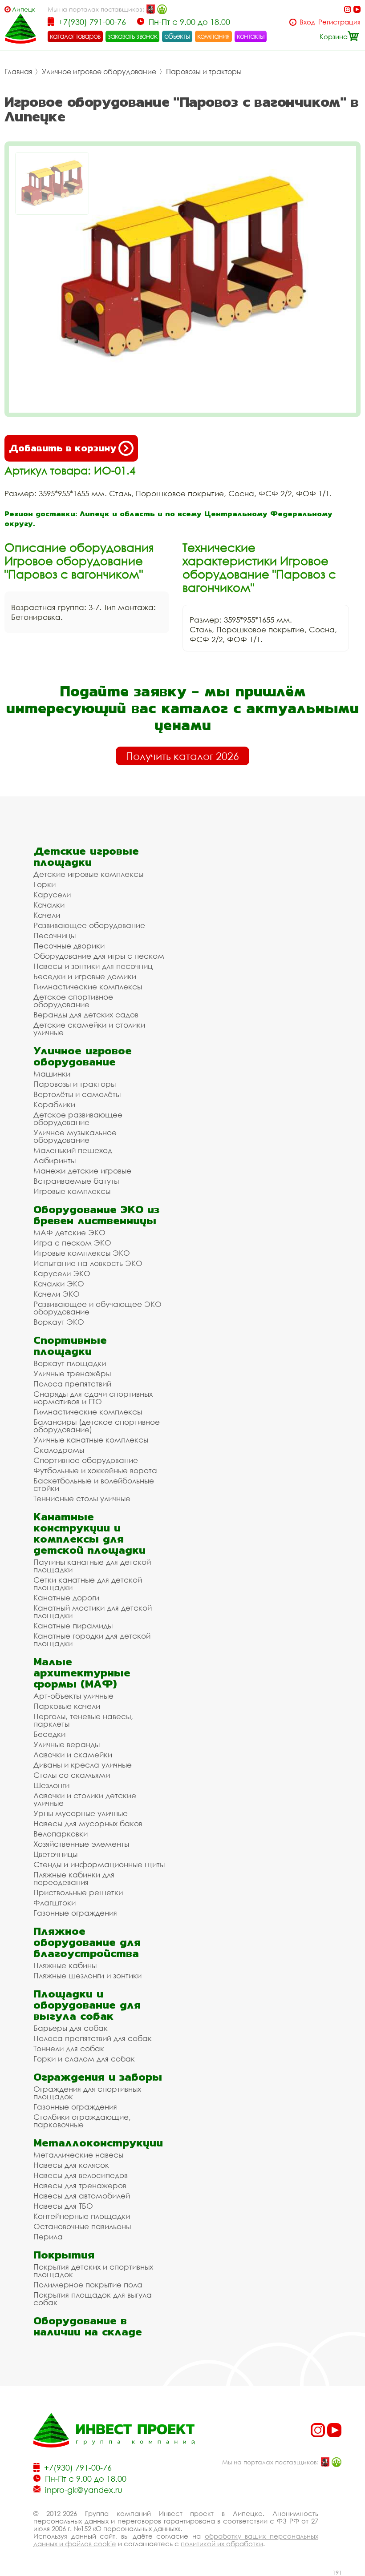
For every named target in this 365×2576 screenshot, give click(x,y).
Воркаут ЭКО (59, 1322)
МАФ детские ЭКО (69, 1232)
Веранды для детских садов (86, 1015)
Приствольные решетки (78, 1892)
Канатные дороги (66, 1597)
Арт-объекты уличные (73, 1696)
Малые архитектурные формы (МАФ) (82, 1673)
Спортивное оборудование (86, 1460)
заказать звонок (133, 36)
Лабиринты (55, 1160)
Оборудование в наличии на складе (88, 2326)
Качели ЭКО (57, 1294)
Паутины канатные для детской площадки (92, 1566)
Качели (47, 915)
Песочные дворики (69, 946)
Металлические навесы (78, 2155)
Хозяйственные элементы (81, 1844)
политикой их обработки (222, 2544)
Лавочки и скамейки (73, 1754)
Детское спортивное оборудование (73, 1001)
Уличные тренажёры (72, 1373)
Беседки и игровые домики (85, 976)
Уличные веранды (67, 1744)
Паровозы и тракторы (204, 72)
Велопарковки (61, 1834)
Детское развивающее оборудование (78, 1118)
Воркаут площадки (70, 1363)
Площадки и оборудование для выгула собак (87, 2005)
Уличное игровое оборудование (99, 72)
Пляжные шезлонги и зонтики (87, 1975)
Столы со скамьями (72, 1775)
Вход (307, 22)
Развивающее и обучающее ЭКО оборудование (97, 1308)
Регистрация (339, 22)
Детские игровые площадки (86, 856)
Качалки (49, 905)
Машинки (52, 1074)
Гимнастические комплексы (88, 987)
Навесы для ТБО (63, 2206)
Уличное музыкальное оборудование (75, 1136)
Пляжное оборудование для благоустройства (87, 1942)
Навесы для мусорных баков (88, 1823)
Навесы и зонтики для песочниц (93, 966)
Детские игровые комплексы (88, 874)
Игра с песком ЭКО (72, 1243)
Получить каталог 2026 (182, 756)
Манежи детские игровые (82, 1171)
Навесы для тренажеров (80, 2185)
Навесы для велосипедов (81, 2175)
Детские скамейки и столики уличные (89, 1029)
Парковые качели (67, 1706)
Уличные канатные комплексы (91, 1440)
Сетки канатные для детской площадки (88, 1583)
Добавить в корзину (63, 448)
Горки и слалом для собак (84, 2059)
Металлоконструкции (98, 2143)
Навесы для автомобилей (82, 2196)
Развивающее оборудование (89, 925)
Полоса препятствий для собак (93, 2038)
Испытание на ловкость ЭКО (88, 1263)
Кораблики (54, 1104)
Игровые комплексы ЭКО (82, 1253)
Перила (48, 2236)
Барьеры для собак (71, 2028)
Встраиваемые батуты (76, 1181)
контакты (251, 36)
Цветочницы (55, 1854)
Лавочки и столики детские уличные (85, 1799)
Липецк (24, 9)
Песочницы (55, 935)
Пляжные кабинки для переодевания (74, 1878)
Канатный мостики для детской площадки (93, 1612)
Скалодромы (59, 1450)
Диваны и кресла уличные (83, 1765)
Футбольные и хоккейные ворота (95, 1470)
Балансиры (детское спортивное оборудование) (97, 1426)
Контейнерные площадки (82, 2216)
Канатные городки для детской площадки (92, 1640)
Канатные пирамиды (73, 1626)
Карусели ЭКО (62, 1273)
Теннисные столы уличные (82, 1498)
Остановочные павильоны (82, 2226)
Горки (45, 884)
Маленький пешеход (73, 1150)
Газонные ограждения (75, 1913)
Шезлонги (51, 1785)
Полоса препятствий (72, 1384)
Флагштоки (55, 1903)
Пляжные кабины (65, 1965)
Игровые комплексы (72, 1191)
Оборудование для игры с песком (99, 956)
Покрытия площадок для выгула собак (93, 2299)
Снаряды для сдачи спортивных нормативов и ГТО (93, 1398)
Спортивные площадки (70, 1346)
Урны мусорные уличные (81, 1813)
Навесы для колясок (71, 2165)
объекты (177, 36)
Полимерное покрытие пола (88, 2285)
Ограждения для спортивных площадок (87, 2093)
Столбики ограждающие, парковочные (82, 2121)
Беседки (49, 1734)
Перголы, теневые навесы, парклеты (83, 1720)
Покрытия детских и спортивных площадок (93, 2271)
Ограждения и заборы (98, 2077)
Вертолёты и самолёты (77, 1094)
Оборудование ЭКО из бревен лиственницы (96, 1215)
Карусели (52, 894)
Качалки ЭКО (59, 1284)
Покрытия (64, 2255)
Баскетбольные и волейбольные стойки (94, 1484)
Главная (18, 72)
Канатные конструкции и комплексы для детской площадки (89, 1533)
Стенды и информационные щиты (99, 1864)
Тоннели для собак (69, 2048)
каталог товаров (75, 36)
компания (213, 36)
